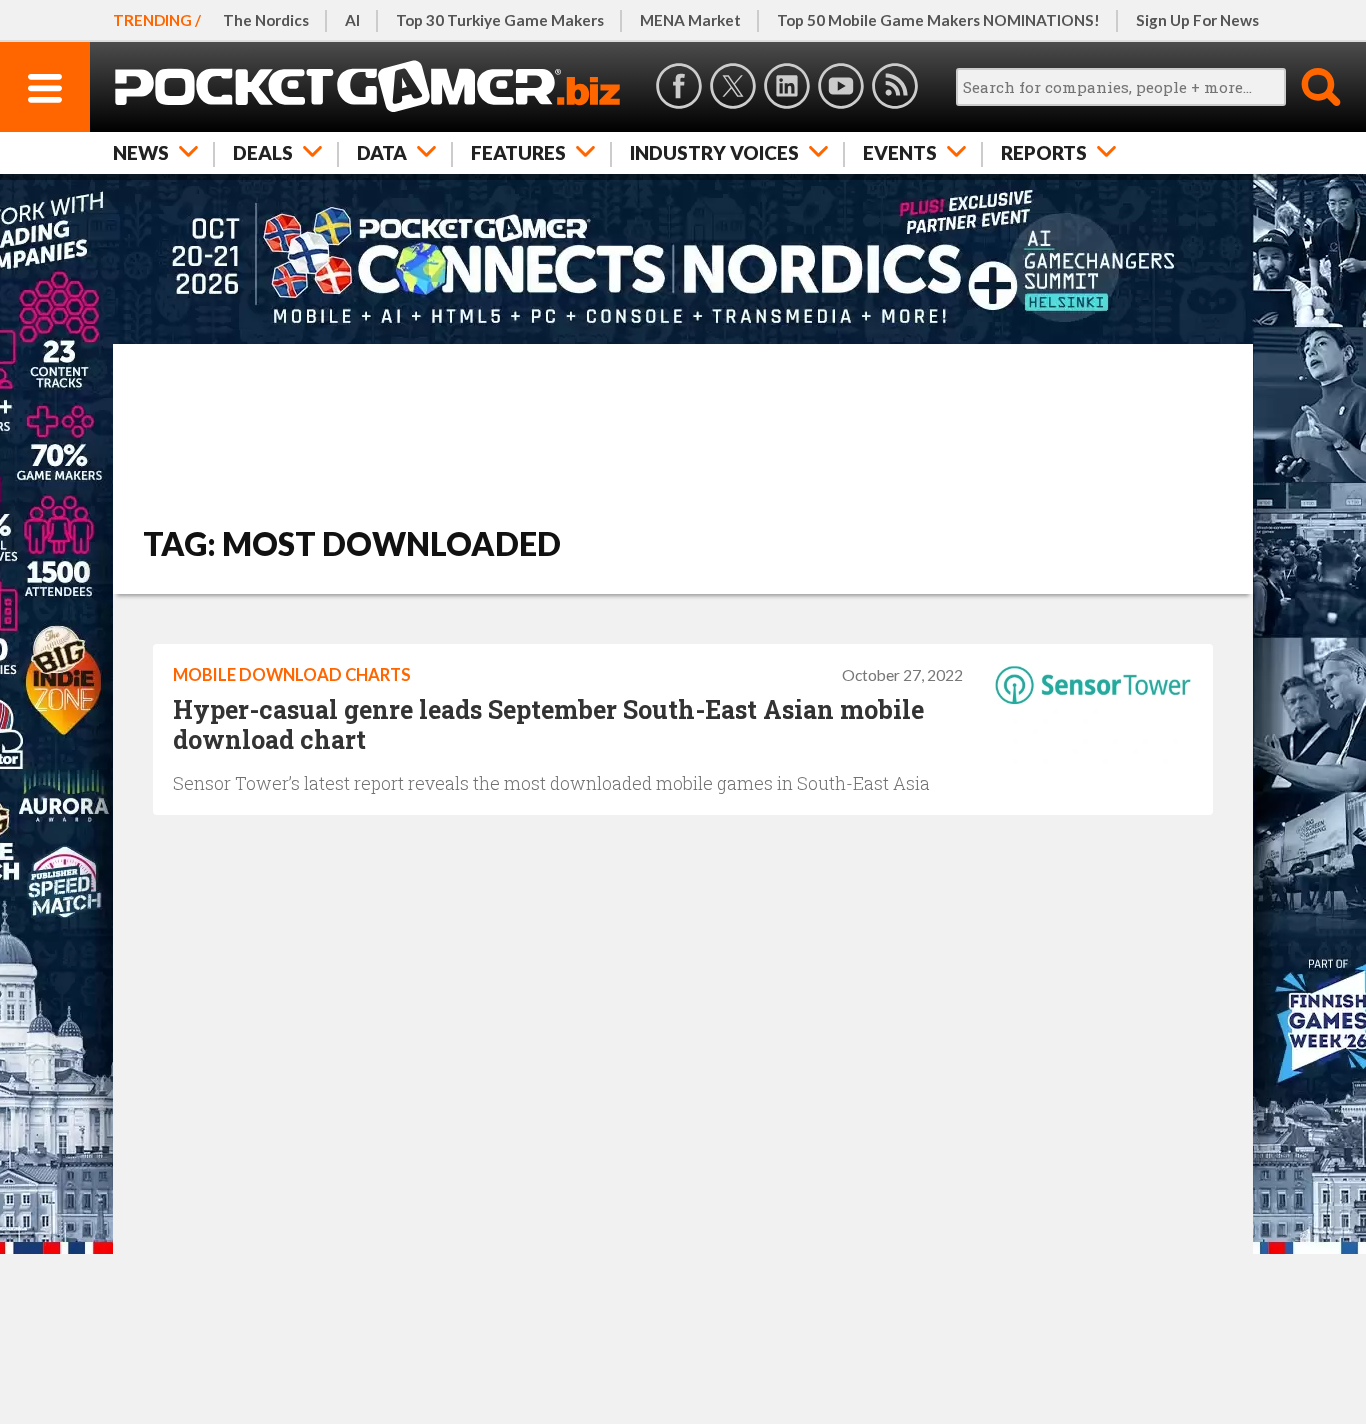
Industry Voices (714, 152)
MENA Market (690, 20)
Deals (263, 152)
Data (382, 152)
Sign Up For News (1197, 20)
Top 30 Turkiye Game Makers (500, 20)
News (141, 152)
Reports (1044, 152)
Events (900, 152)
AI (352, 20)
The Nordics (266, 20)
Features (518, 152)
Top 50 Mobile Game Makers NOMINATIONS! (938, 20)
